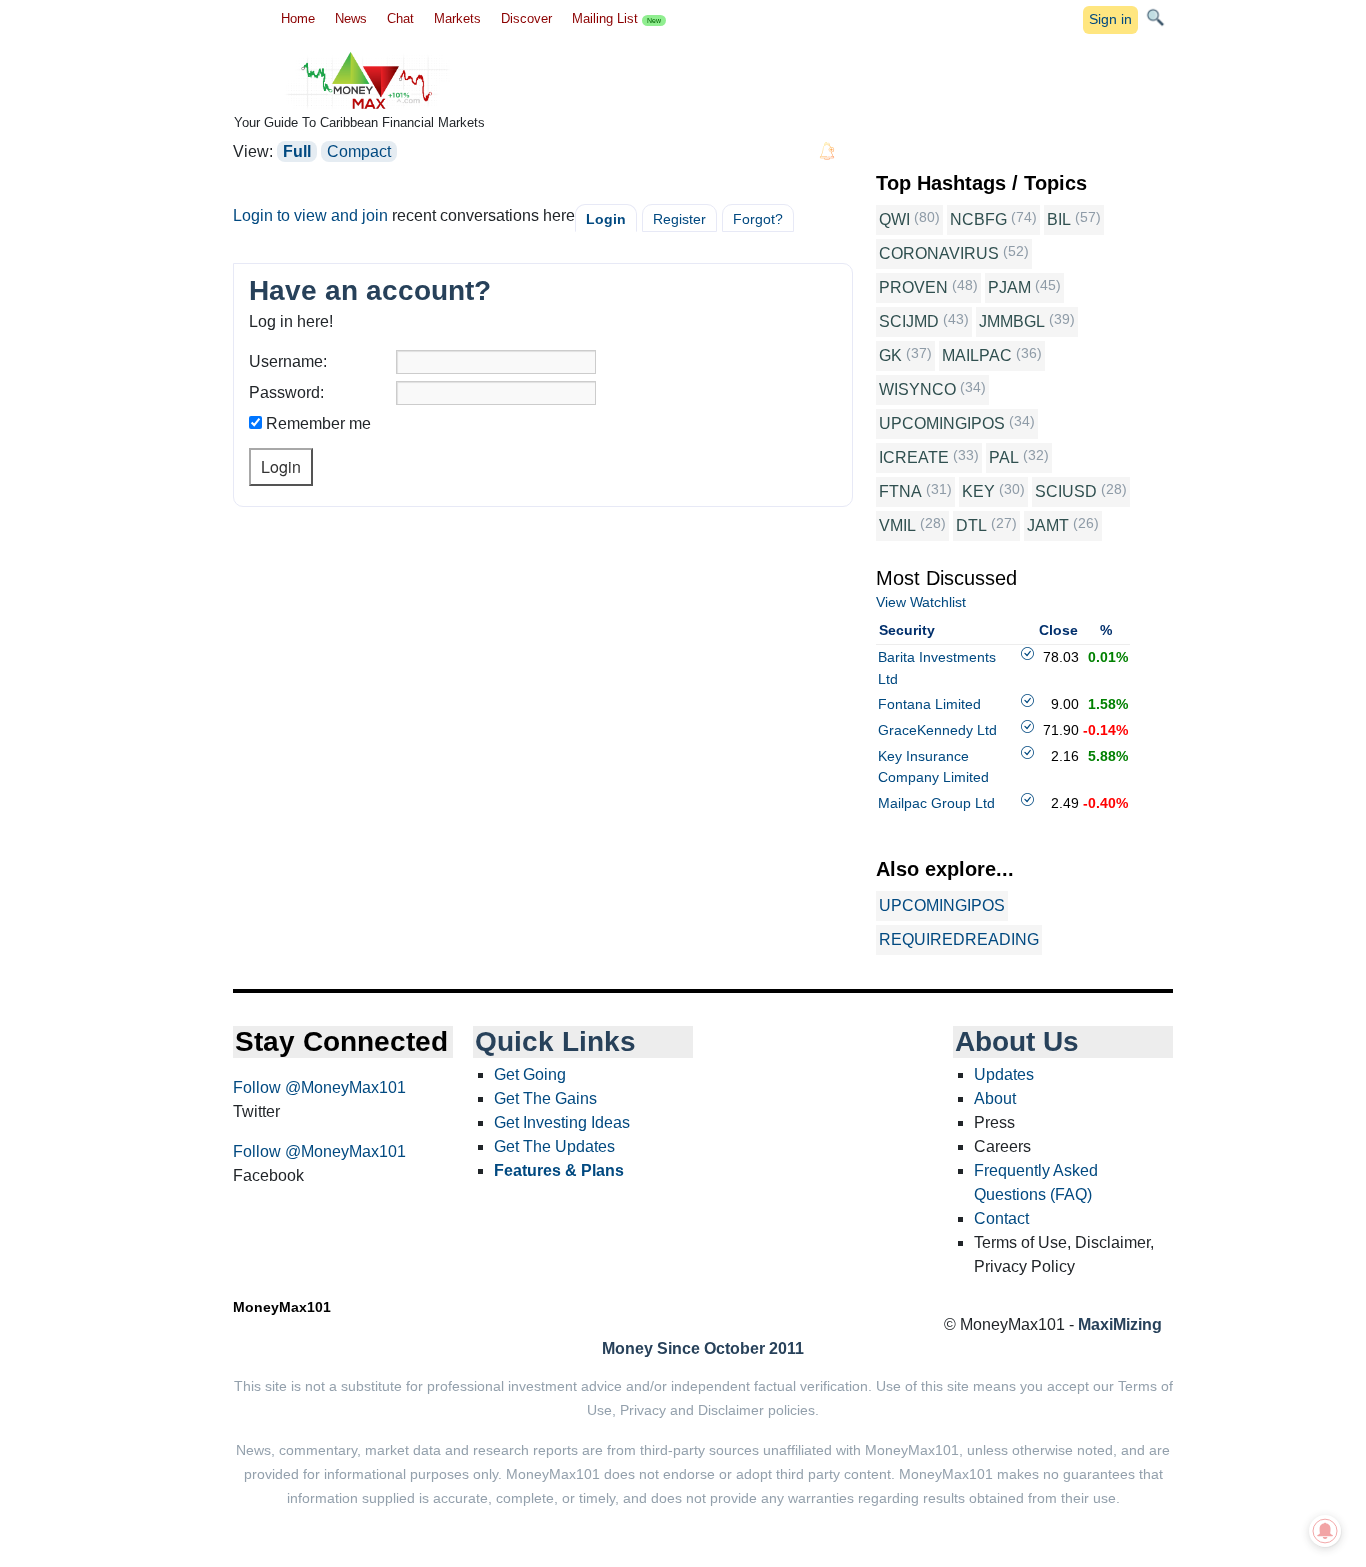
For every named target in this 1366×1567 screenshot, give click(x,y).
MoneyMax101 (282, 1307)
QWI (894, 219)
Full (297, 151)
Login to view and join (310, 215)
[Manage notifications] (1325, 1531)
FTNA (900, 491)
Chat (400, 18)
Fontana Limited (929, 704)
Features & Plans (559, 1170)
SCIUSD (1066, 491)
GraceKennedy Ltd (937, 730)
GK (890, 355)
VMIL (897, 525)
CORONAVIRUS (939, 253)
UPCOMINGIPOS (942, 423)
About (995, 1098)
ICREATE (914, 457)
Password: (286, 392)
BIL (1059, 219)
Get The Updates (554, 1146)
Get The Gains (545, 1098)
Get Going (530, 1074)
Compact (359, 151)
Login (606, 219)
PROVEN (913, 287)
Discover (526, 18)
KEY (978, 491)
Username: (288, 361)
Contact (1001, 1218)
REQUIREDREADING (959, 939)
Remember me (318, 423)
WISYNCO (917, 389)
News (351, 18)
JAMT (1048, 525)
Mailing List (616, 18)
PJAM (1009, 287)
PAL (1004, 457)
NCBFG (978, 219)
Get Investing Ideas (562, 1122)
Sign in (1110, 19)
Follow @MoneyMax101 (319, 1087)
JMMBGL (1012, 321)
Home (298, 18)
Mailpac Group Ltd (936, 803)
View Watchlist (921, 602)
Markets (457, 18)
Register (679, 219)
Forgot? (758, 219)
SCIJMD (909, 321)
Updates (1004, 1074)
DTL (971, 525)
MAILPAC (977, 355)
